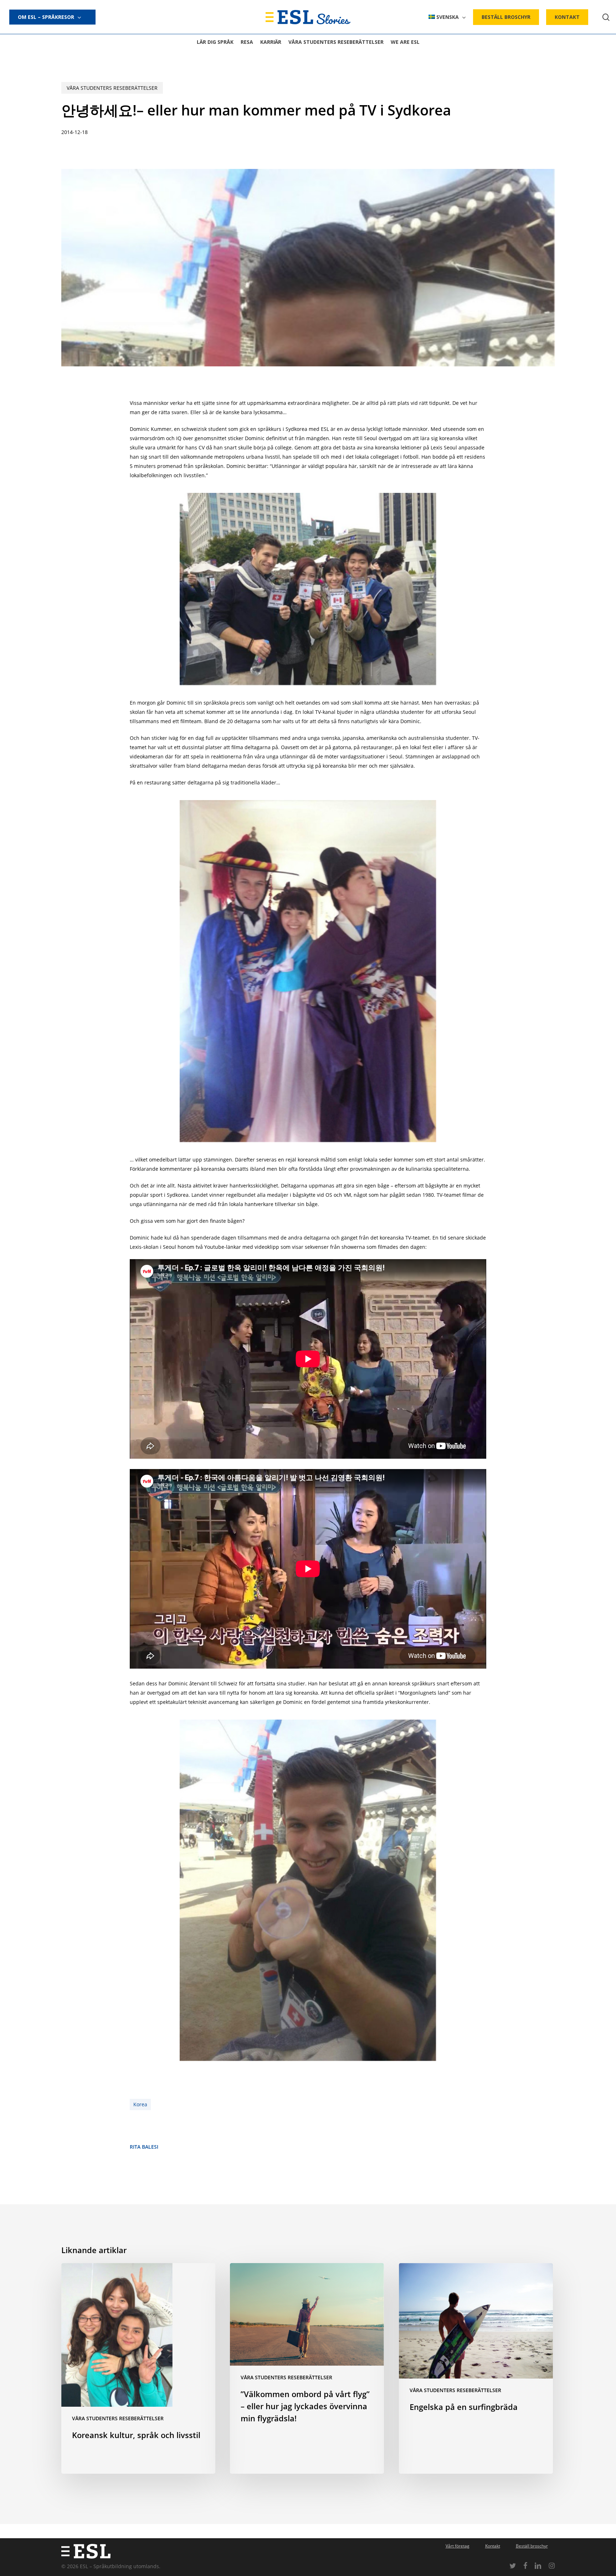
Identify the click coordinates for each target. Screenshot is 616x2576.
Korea (140, 2104)
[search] (606, 17)
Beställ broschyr (532, 2546)
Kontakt (493, 2546)
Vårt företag (458, 2546)
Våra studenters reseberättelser (112, 88)
